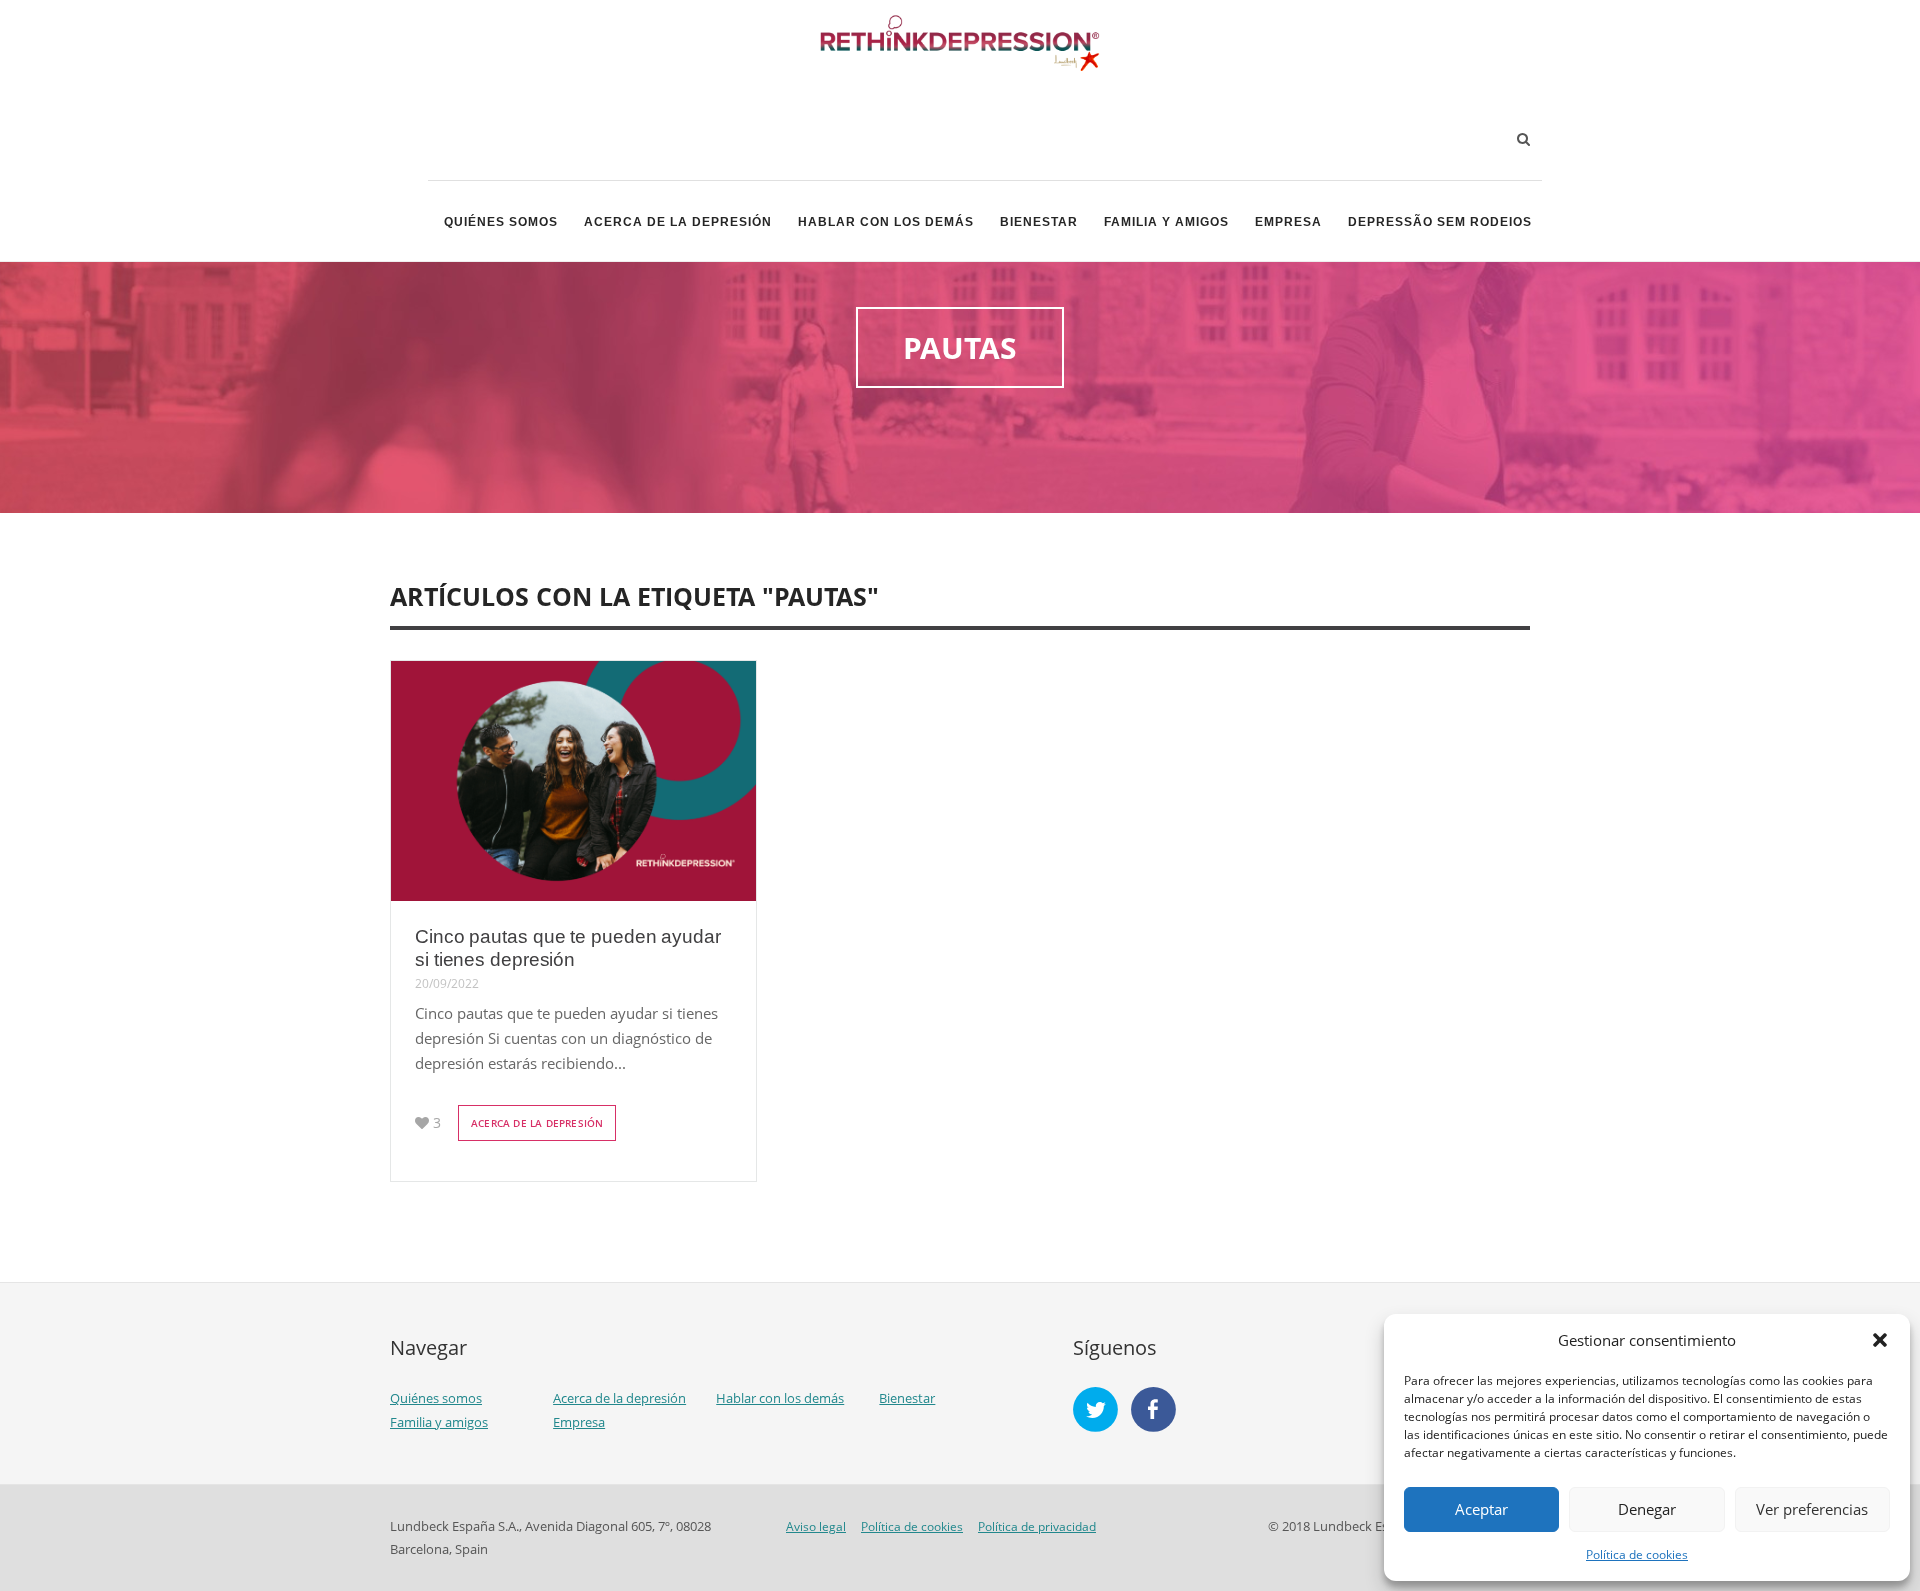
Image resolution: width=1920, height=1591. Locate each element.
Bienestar (1039, 222)
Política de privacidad (1037, 1526)
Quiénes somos (501, 222)
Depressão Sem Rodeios (1440, 222)
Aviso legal (816, 1526)
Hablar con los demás (886, 222)
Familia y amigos (1166, 222)
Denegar (1647, 1509)
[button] (1880, 1340)
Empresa (1288, 222)
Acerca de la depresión (678, 222)
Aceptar (1481, 1509)
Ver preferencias (1812, 1509)
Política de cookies (1637, 1554)
